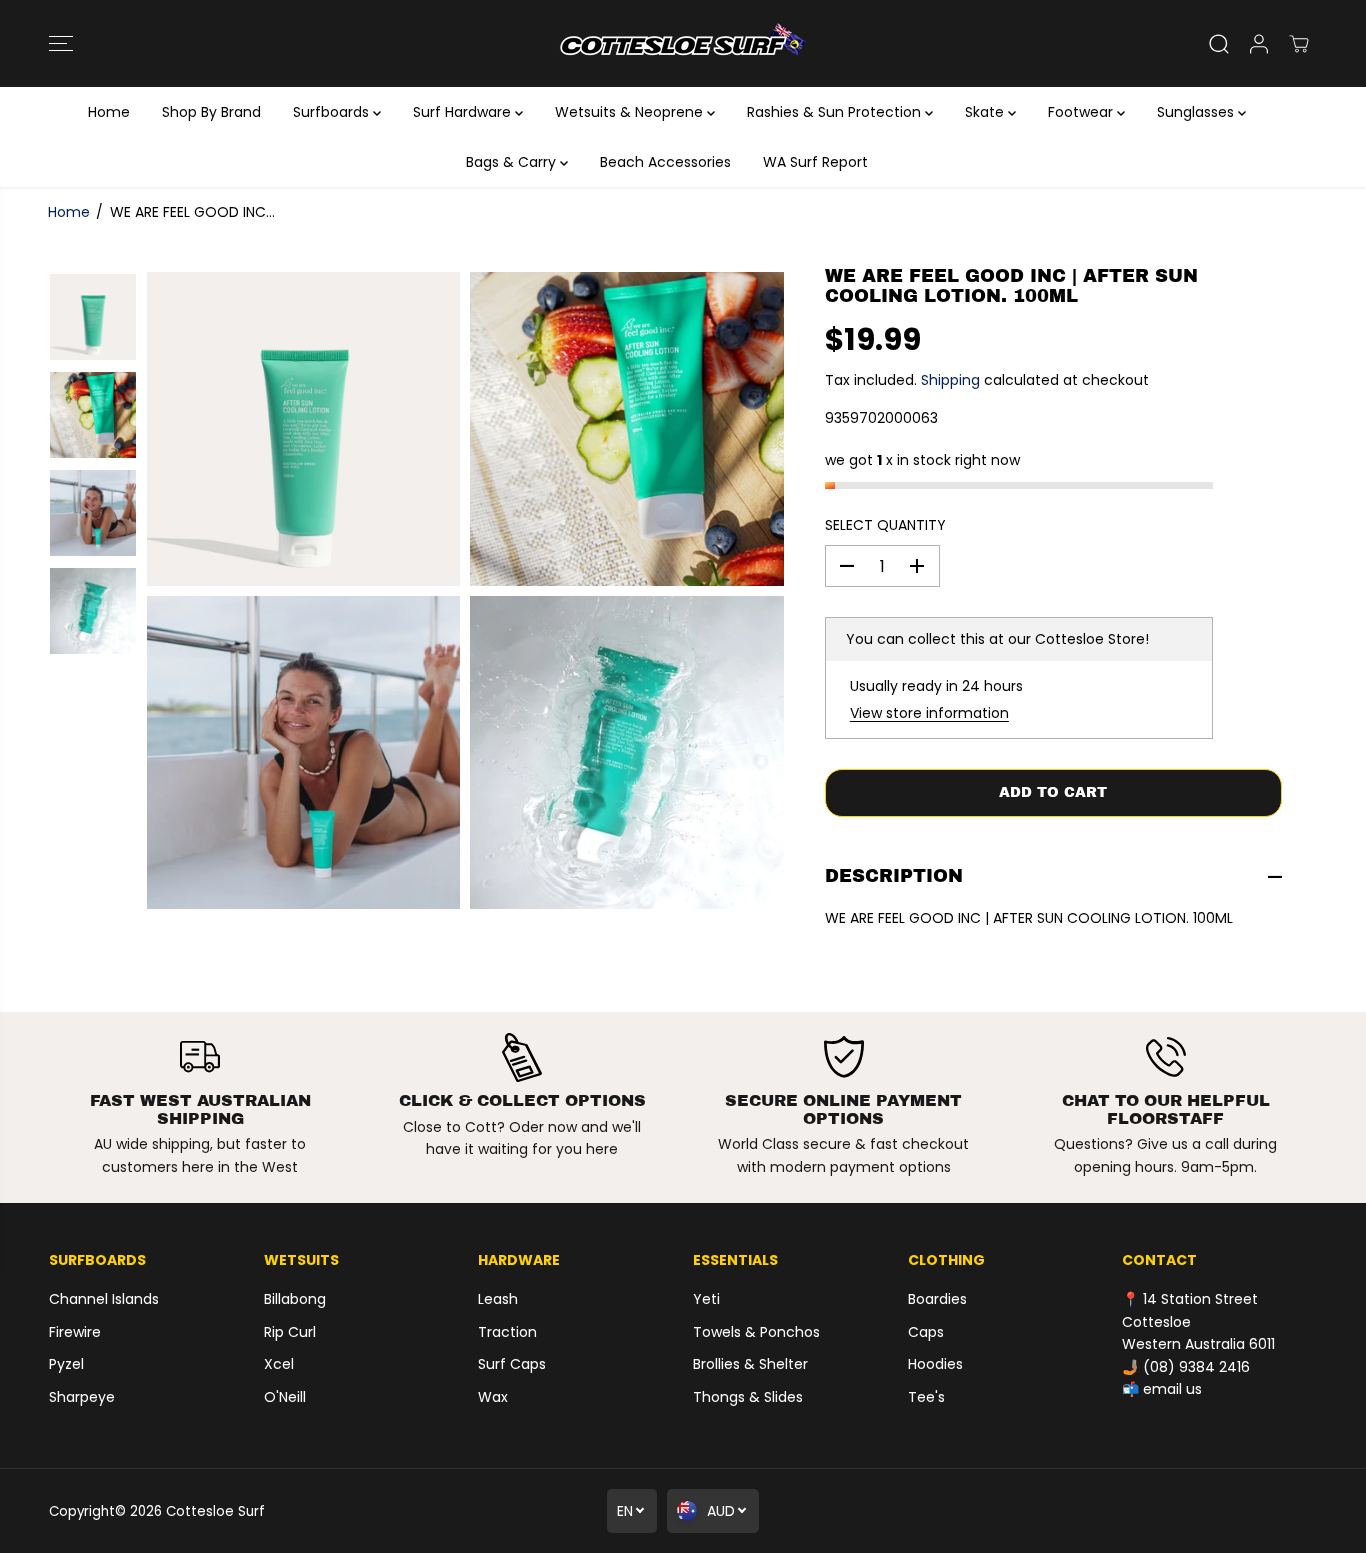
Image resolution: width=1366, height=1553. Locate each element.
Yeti (706, 1299)
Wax (493, 1397)
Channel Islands (104, 1299)
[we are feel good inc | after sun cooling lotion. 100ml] (303, 428)
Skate (986, 112)
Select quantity (885, 525)
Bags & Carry (513, 162)
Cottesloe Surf (215, 1511)
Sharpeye (82, 1397)
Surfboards (333, 112)
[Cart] (1299, 44)
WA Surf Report (815, 162)
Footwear (1082, 112)
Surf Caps (512, 1364)
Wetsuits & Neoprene (631, 112)
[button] (61, 44)
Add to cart (1053, 792)
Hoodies (935, 1364)
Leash (498, 1299)
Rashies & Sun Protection (836, 112)
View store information (929, 713)
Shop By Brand (211, 112)
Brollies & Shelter (750, 1364)
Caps (926, 1332)
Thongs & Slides (748, 1397)
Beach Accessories (665, 162)
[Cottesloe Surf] (683, 43)
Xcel (279, 1364)
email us (1172, 1389)
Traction (507, 1332)
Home (109, 112)
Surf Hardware (464, 112)
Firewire (75, 1332)
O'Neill (285, 1397)
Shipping (950, 380)
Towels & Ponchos (756, 1332)
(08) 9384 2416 (1196, 1367)
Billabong (295, 1299)
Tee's (926, 1397)
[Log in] (1259, 44)
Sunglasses (1197, 112)
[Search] (1219, 44)
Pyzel (66, 1364)
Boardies (937, 1299)
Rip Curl (290, 1332)
